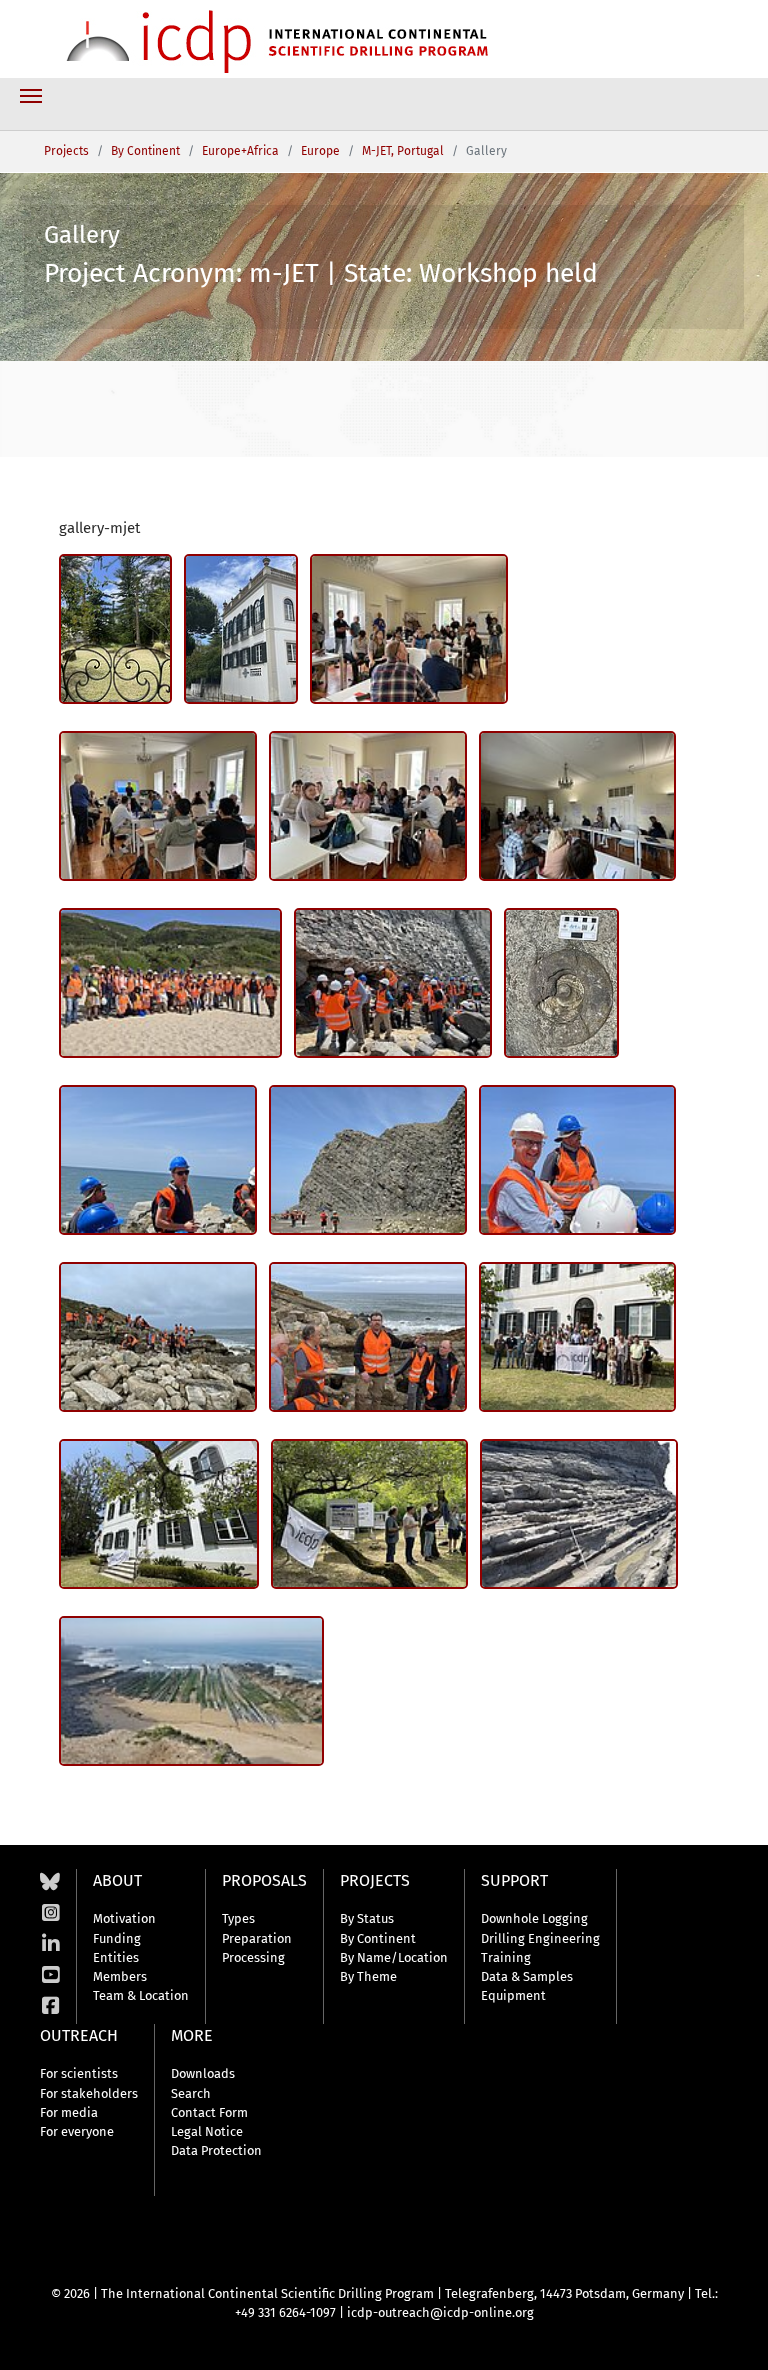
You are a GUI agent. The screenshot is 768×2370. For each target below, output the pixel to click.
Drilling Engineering (540, 1938)
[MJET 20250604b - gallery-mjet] (158, 806)
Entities (116, 1957)
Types (238, 1918)
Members (120, 1976)
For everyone (77, 2131)
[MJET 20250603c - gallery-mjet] (578, 1160)
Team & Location (141, 1995)
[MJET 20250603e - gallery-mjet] (158, 1160)
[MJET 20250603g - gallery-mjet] (561, 983)
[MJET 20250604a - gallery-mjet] (368, 806)
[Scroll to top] (738, 2340)
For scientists (79, 2073)
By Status (367, 1918)
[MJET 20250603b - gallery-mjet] (158, 1337)
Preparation (257, 1938)
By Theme (368, 1976)
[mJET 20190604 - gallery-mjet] (579, 1514)
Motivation (124, 1918)
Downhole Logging (534, 1918)
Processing (253, 1957)
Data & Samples (527, 1976)
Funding (117, 1938)
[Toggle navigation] (31, 96)
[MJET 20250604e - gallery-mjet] (115, 629)
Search (191, 2093)
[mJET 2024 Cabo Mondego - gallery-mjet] (191, 1691)
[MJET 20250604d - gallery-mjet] (241, 629)
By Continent (378, 1938)
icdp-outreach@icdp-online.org (440, 2312)
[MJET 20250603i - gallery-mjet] (170, 983)
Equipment (513, 1995)
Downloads (203, 2073)
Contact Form (209, 2112)
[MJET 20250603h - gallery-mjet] (393, 983)
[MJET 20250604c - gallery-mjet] (409, 629)
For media (69, 2112)
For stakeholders (89, 2093)
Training (506, 1957)
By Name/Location (394, 1957)
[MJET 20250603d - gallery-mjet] (368, 1160)
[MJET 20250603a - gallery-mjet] (368, 1337)
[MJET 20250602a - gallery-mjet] (159, 1514)
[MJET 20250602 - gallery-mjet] (370, 1514)
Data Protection (216, 2150)
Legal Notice (207, 2131)
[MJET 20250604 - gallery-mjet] (578, 806)
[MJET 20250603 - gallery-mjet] (578, 1337)
